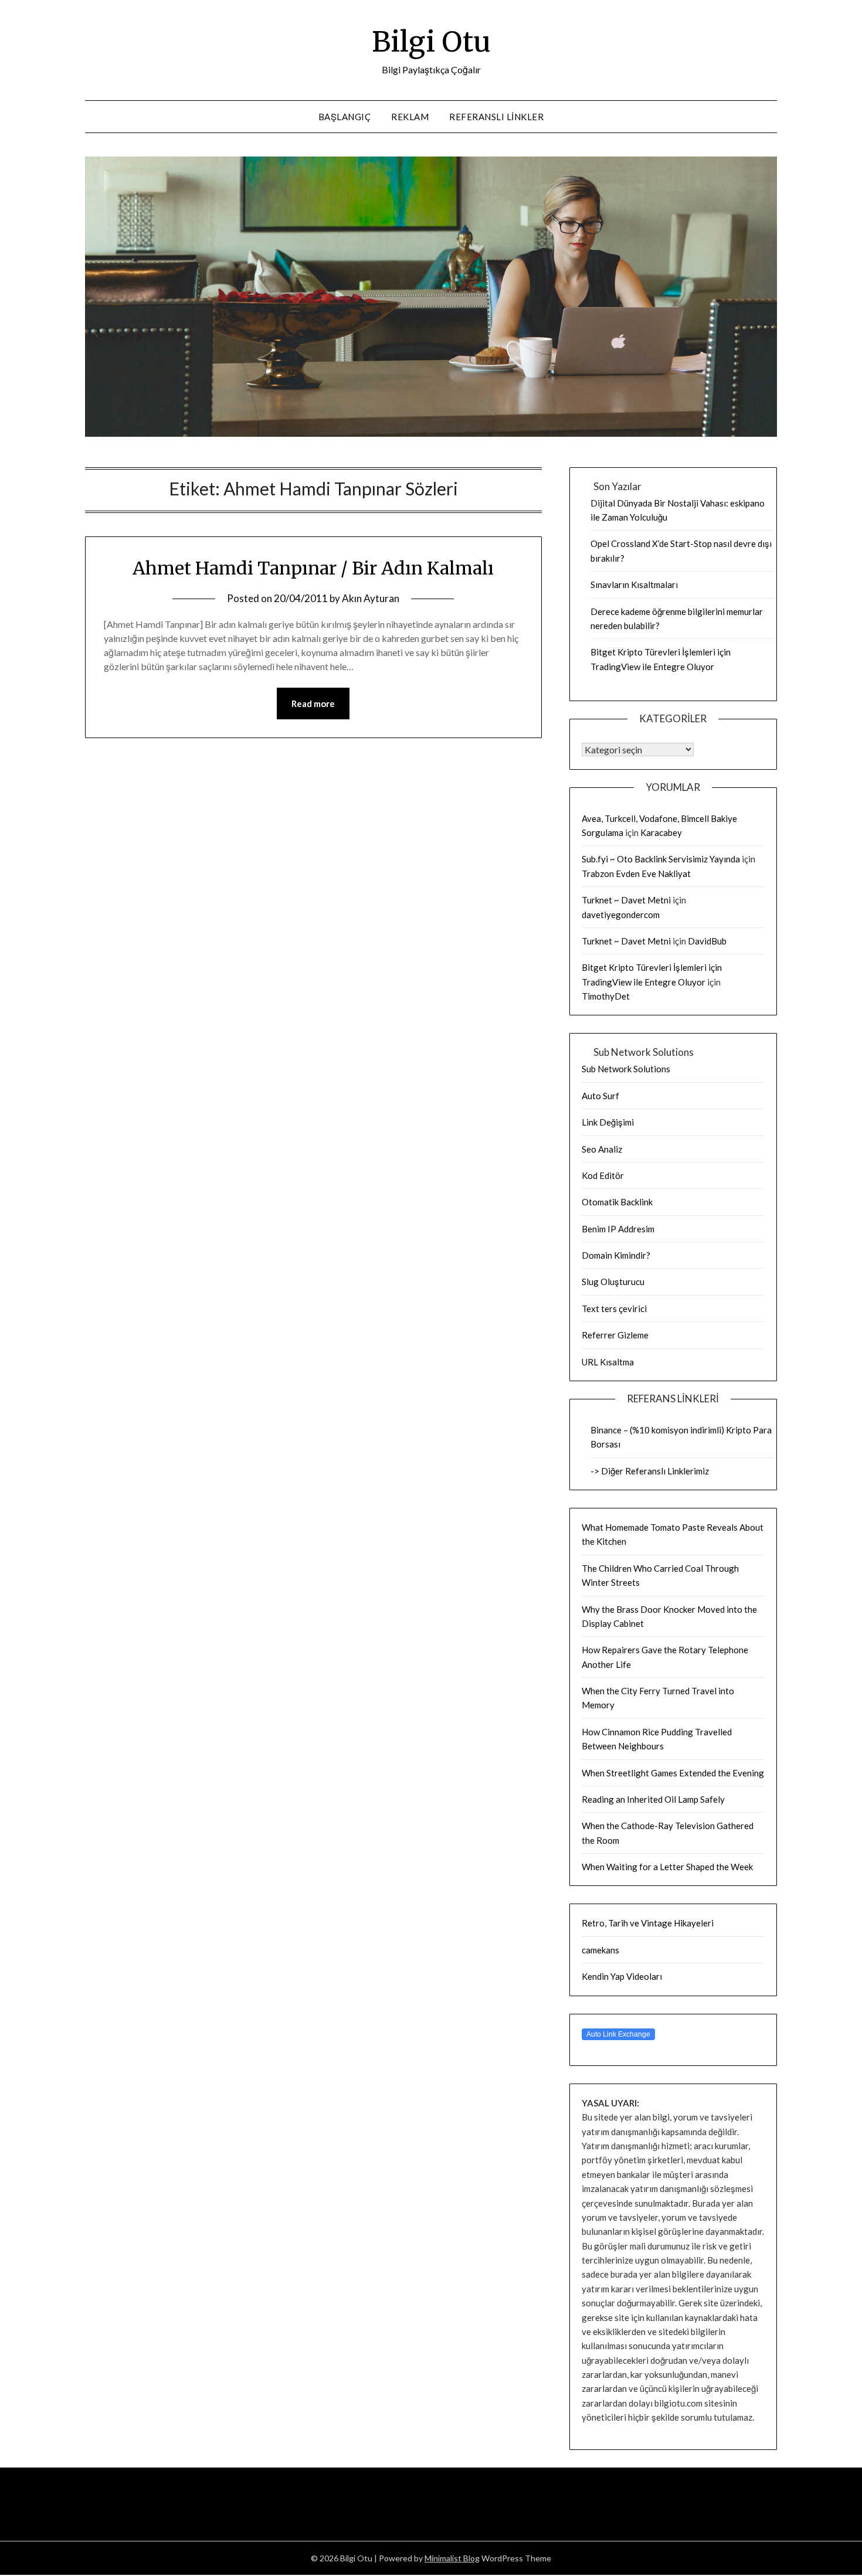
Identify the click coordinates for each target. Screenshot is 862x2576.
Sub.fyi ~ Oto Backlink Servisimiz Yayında (661, 859)
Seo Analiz (602, 1149)
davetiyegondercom (621, 915)
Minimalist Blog (452, 2558)
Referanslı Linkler (496, 117)
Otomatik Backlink (617, 1202)
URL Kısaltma (608, 1362)
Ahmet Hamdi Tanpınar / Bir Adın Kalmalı (313, 568)
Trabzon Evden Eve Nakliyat (636, 874)
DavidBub (707, 941)
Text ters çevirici (614, 1309)
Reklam (410, 117)
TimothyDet (606, 996)
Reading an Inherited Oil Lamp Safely (653, 1799)
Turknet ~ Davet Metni (626, 900)
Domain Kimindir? (616, 1255)
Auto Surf (600, 1096)
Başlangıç (345, 117)
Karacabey (661, 832)
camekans (600, 1950)
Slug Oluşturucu (613, 1282)
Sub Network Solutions (626, 1069)
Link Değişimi (608, 1122)
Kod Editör (603, 1175)
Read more (313, 704)
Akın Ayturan (371, 598)
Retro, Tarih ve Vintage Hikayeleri (648, 1923)
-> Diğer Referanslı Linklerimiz (650, 1471)
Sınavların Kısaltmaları (634, 584)
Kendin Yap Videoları (622, 1976)
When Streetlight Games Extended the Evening (673, 1773)
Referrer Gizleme (615, 1335)
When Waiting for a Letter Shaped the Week (667, 1867)
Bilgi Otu (431, 42)
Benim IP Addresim (618, 1229)
